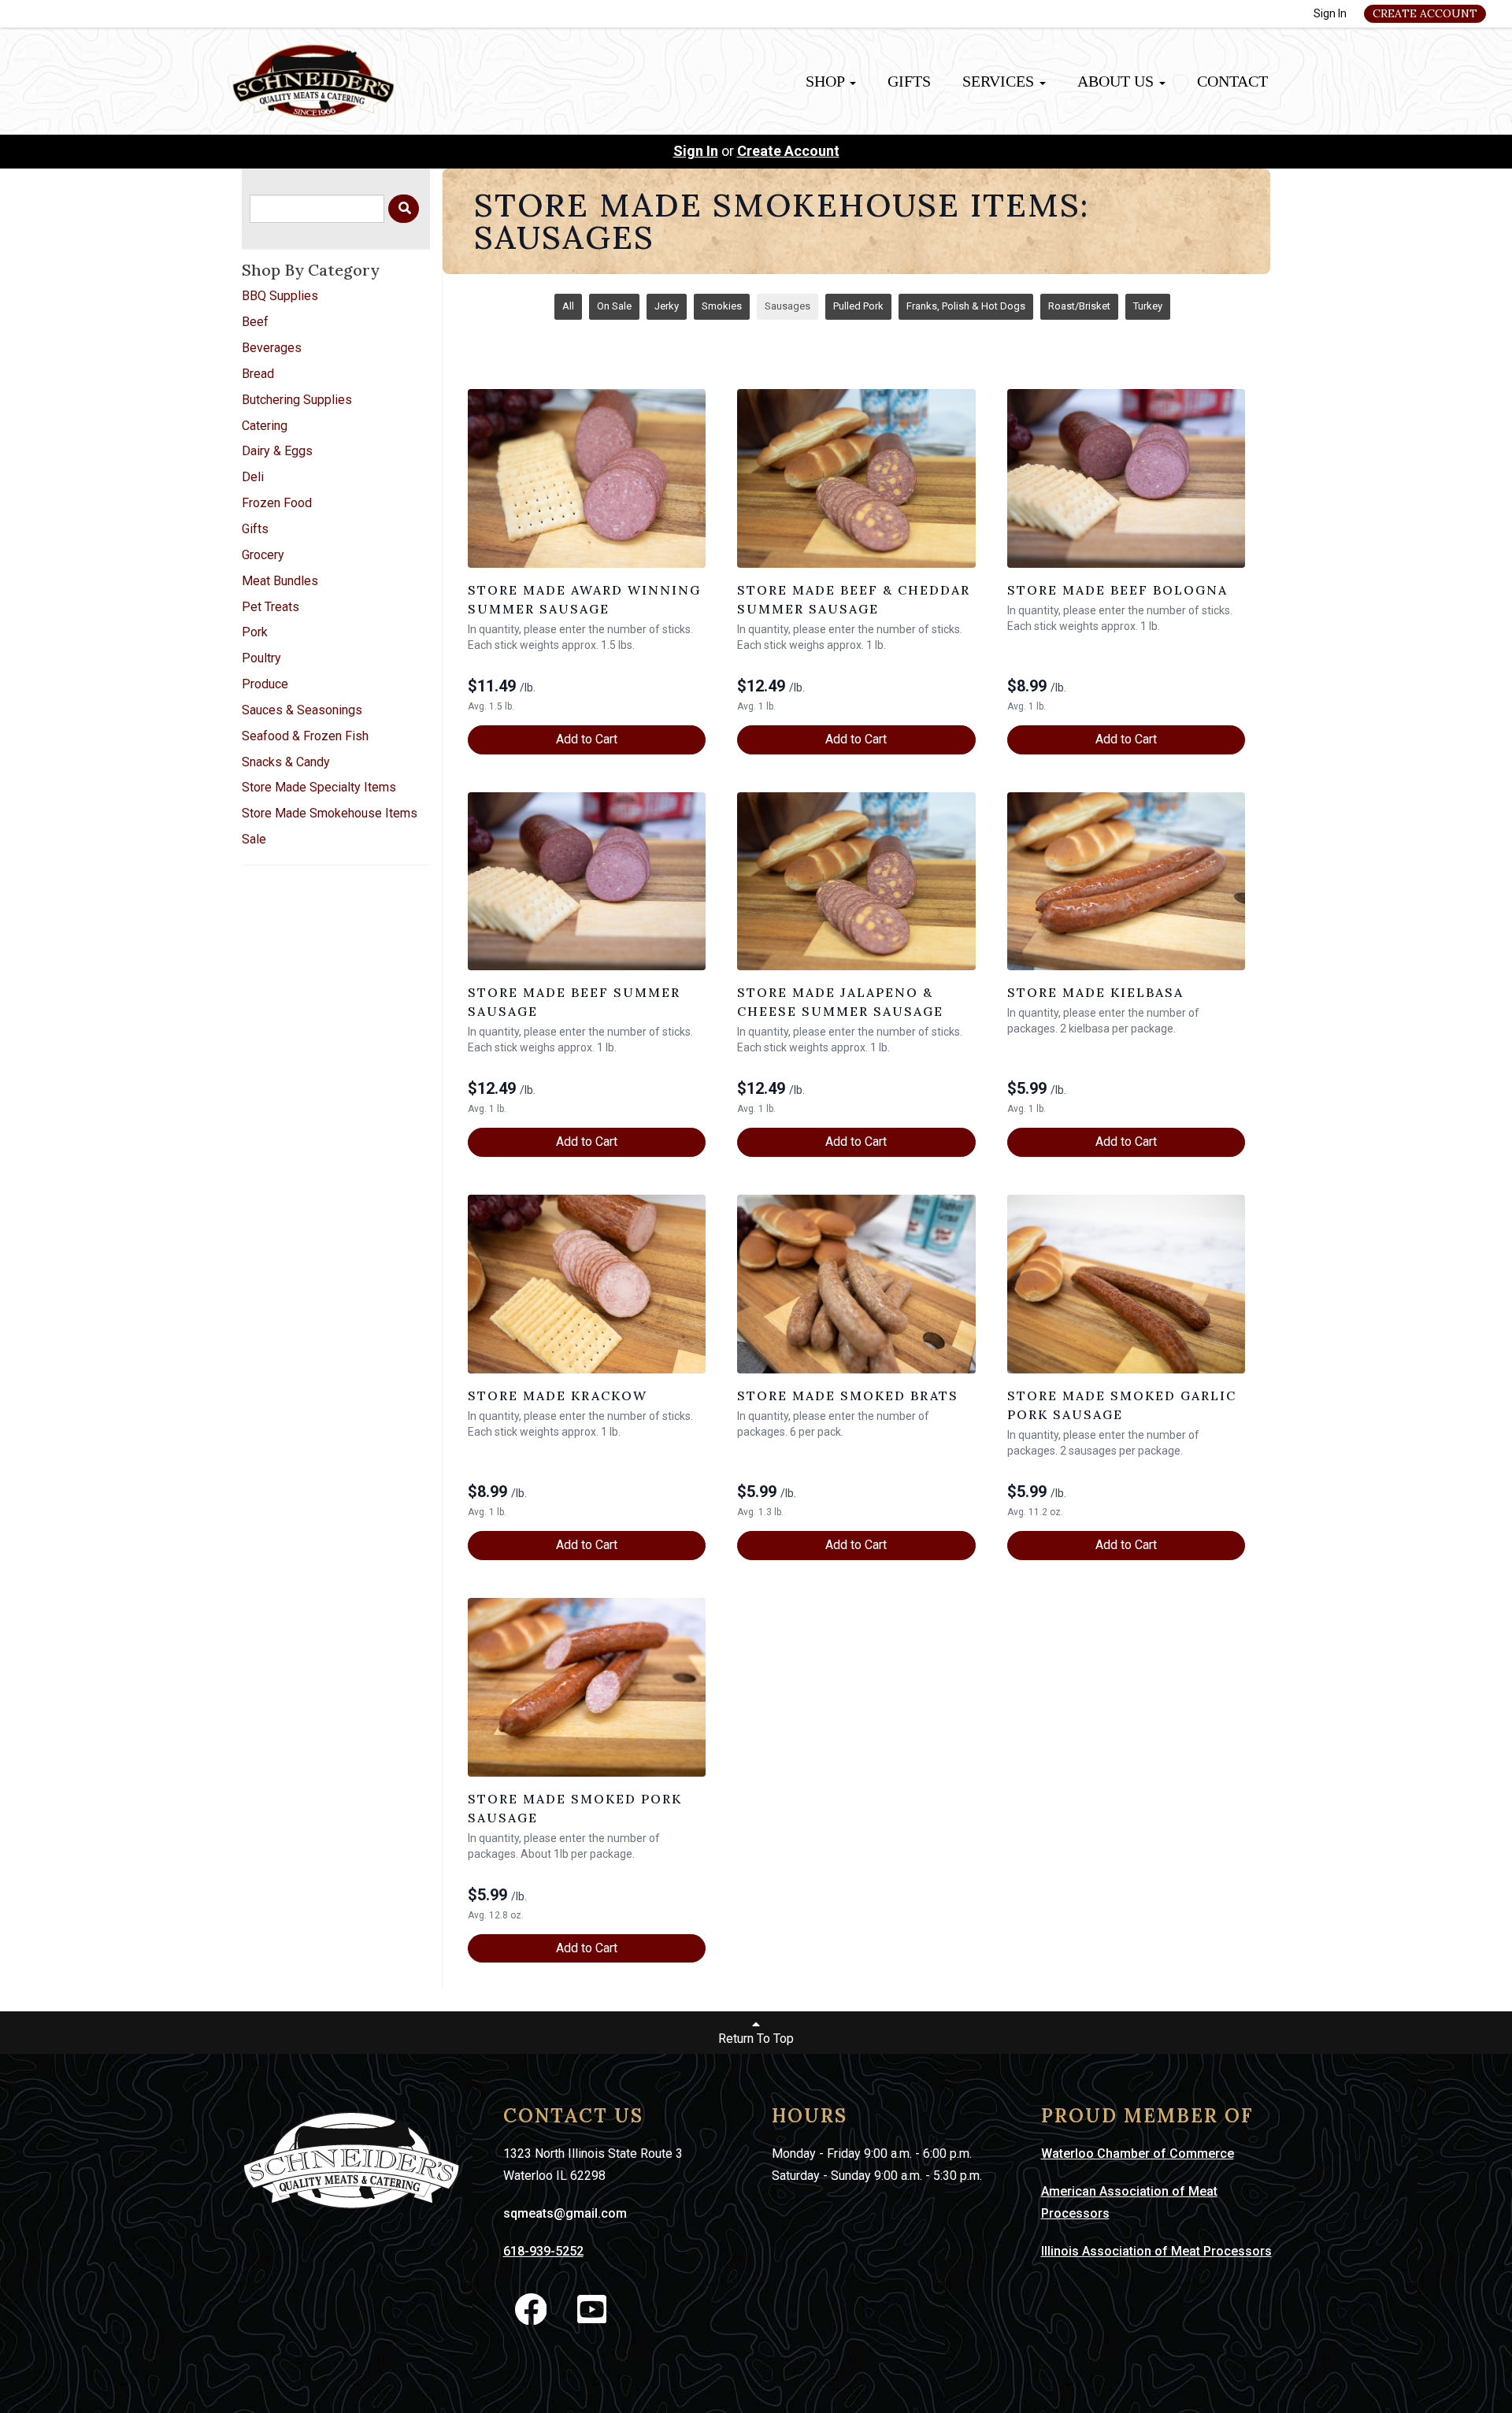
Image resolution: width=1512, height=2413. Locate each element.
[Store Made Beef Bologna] (1126, 478)
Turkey (1148, 306)
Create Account (1425, 13)
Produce (265, 684)
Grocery (263, 555)
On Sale (614, 306)
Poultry (261, 658)
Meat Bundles (280, 581)
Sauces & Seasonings (302, 710)
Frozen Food (277, 503)
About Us (1117, 81)
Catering (265, 426)
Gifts (909, 81)
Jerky (667, 306)
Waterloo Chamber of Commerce (1138, 2154)
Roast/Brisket (1079, 306)
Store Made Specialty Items (319, 787)
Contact (1232, 81)
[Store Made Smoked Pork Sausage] (587, 1687)
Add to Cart (587, 739)
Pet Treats (271, 607)
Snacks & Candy (286, 762)
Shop (827, 81)
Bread (258, 374)
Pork (255, 632)
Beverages (272, 348)
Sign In (1330, 13)
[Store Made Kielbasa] (1126, 882)
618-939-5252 (543, 2251)
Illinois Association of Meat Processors (1156, 2251)
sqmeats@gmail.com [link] (565, 2213)
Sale (254, 839)
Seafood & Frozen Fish (305, 736)
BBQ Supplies (280, 296)
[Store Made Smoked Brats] (856, 1284)
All (568, 306)
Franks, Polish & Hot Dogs (966, 306)
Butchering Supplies (297, 400)
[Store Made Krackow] (587, 1284)
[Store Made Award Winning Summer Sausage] (587, 478)
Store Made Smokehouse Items (330, 813)
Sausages (787, 306)
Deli (253, 477)
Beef (255, 322)
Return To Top (756, 2039)
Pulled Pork (858, 306)
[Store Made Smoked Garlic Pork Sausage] (1126, 1284)
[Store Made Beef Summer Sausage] (587, 882)
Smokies (722, 306)
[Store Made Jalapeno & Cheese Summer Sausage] (856, 882)
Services (1000, 81)
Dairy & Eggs (277, 451)
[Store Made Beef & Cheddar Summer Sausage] (856, 478)
